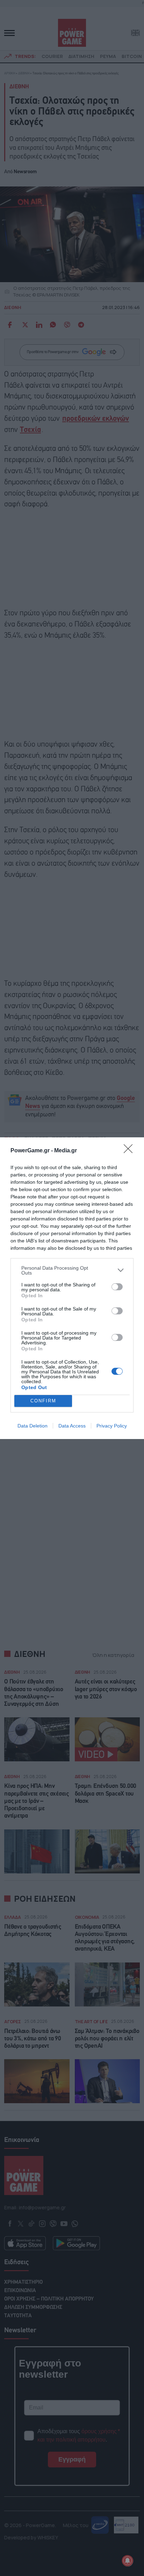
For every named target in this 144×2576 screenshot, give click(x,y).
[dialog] (72, 1288)
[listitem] (72, 1270)
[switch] (117, 1287)
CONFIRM (43, 1401)
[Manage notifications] (128, 2561)
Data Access (72, 1426)
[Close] (130, 1151)
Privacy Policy (112, 1426)
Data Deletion (33, 1426)
